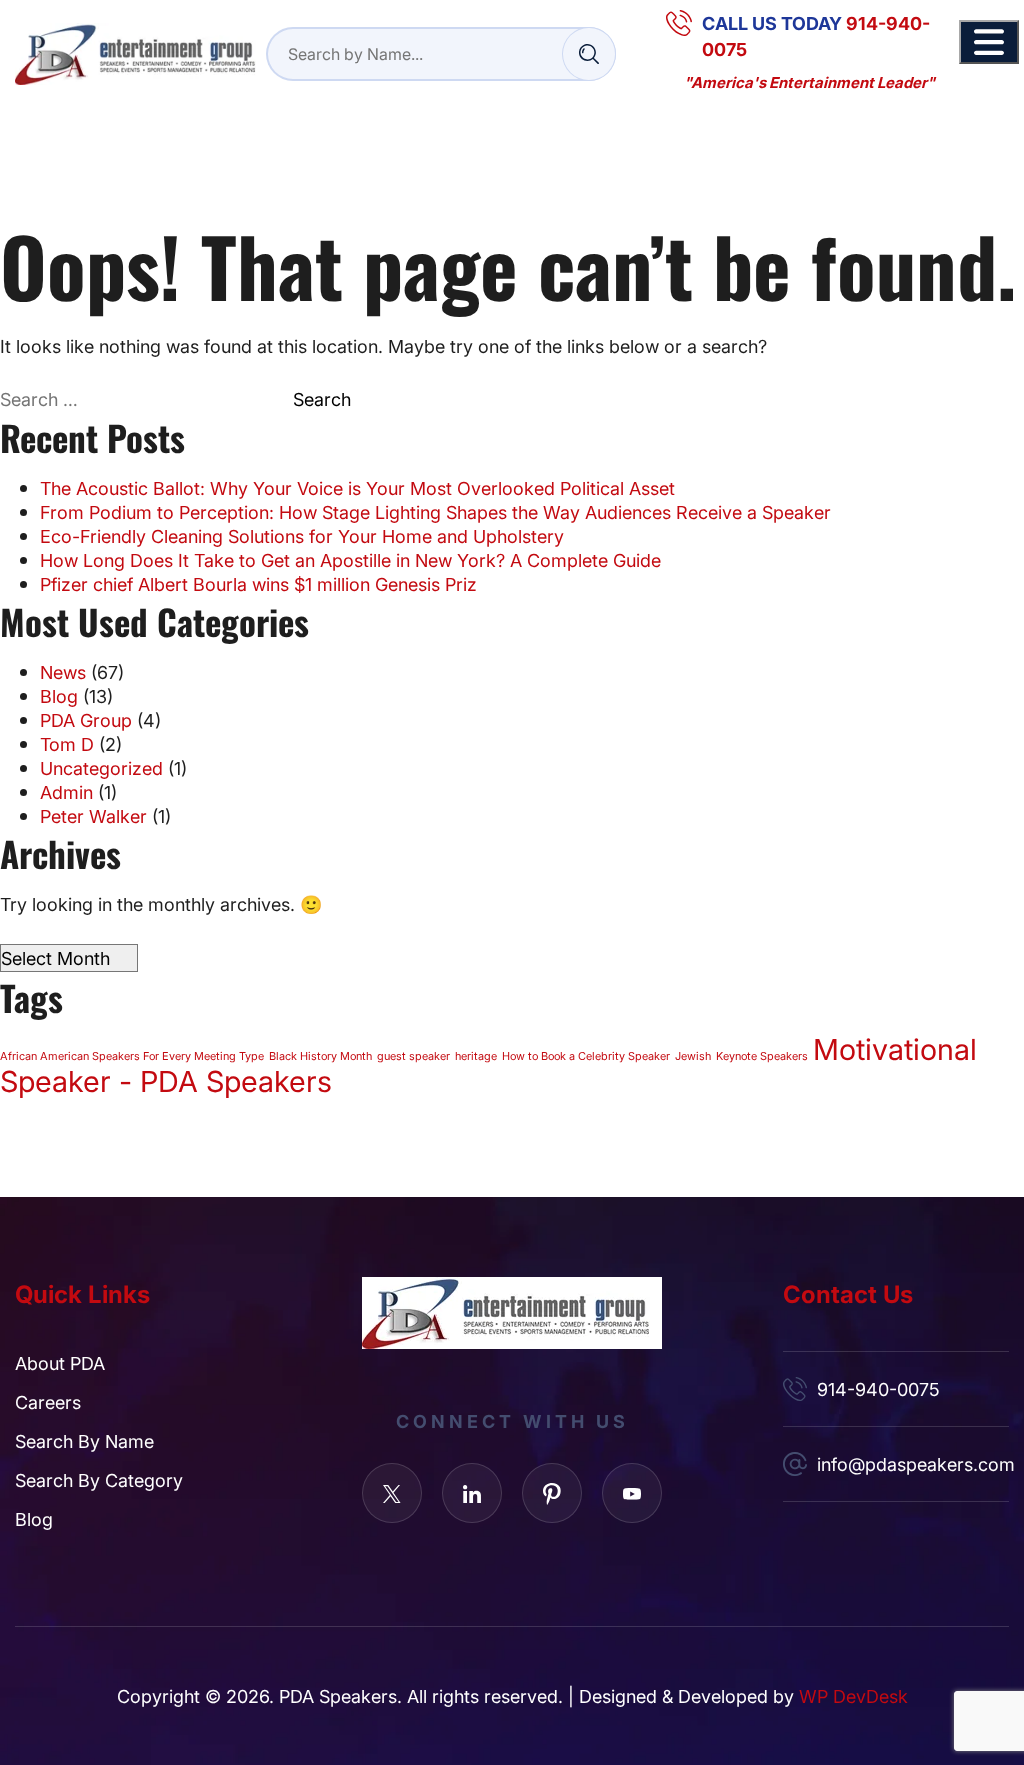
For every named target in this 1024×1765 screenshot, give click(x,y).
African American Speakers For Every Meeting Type (132, 1055)
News (63, 672)
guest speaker (413, 1055)
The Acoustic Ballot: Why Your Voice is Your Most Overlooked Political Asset (357, 488)
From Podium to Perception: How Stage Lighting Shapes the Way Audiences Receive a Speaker (435, 512)
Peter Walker (93, 816)
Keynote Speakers (762, 1055)
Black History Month (320, 1055)
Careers (48, 1402)
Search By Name (84, 1441)
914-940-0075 (878, 1389)
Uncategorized (101, 768)
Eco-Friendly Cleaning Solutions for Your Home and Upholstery (302, 536)
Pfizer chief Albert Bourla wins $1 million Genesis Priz (258, 584)
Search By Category (99, 1480)
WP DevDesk (853, 1696)
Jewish (693, 1055)
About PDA (60, 1363)
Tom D (67, 744)
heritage (476, 1055)
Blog (59, 696)
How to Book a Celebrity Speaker (586, 1055)
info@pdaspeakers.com (913, 1464)
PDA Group (86, 720)
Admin (66, 792)
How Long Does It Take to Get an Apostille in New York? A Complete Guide (350, 560)
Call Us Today (816, 36)
